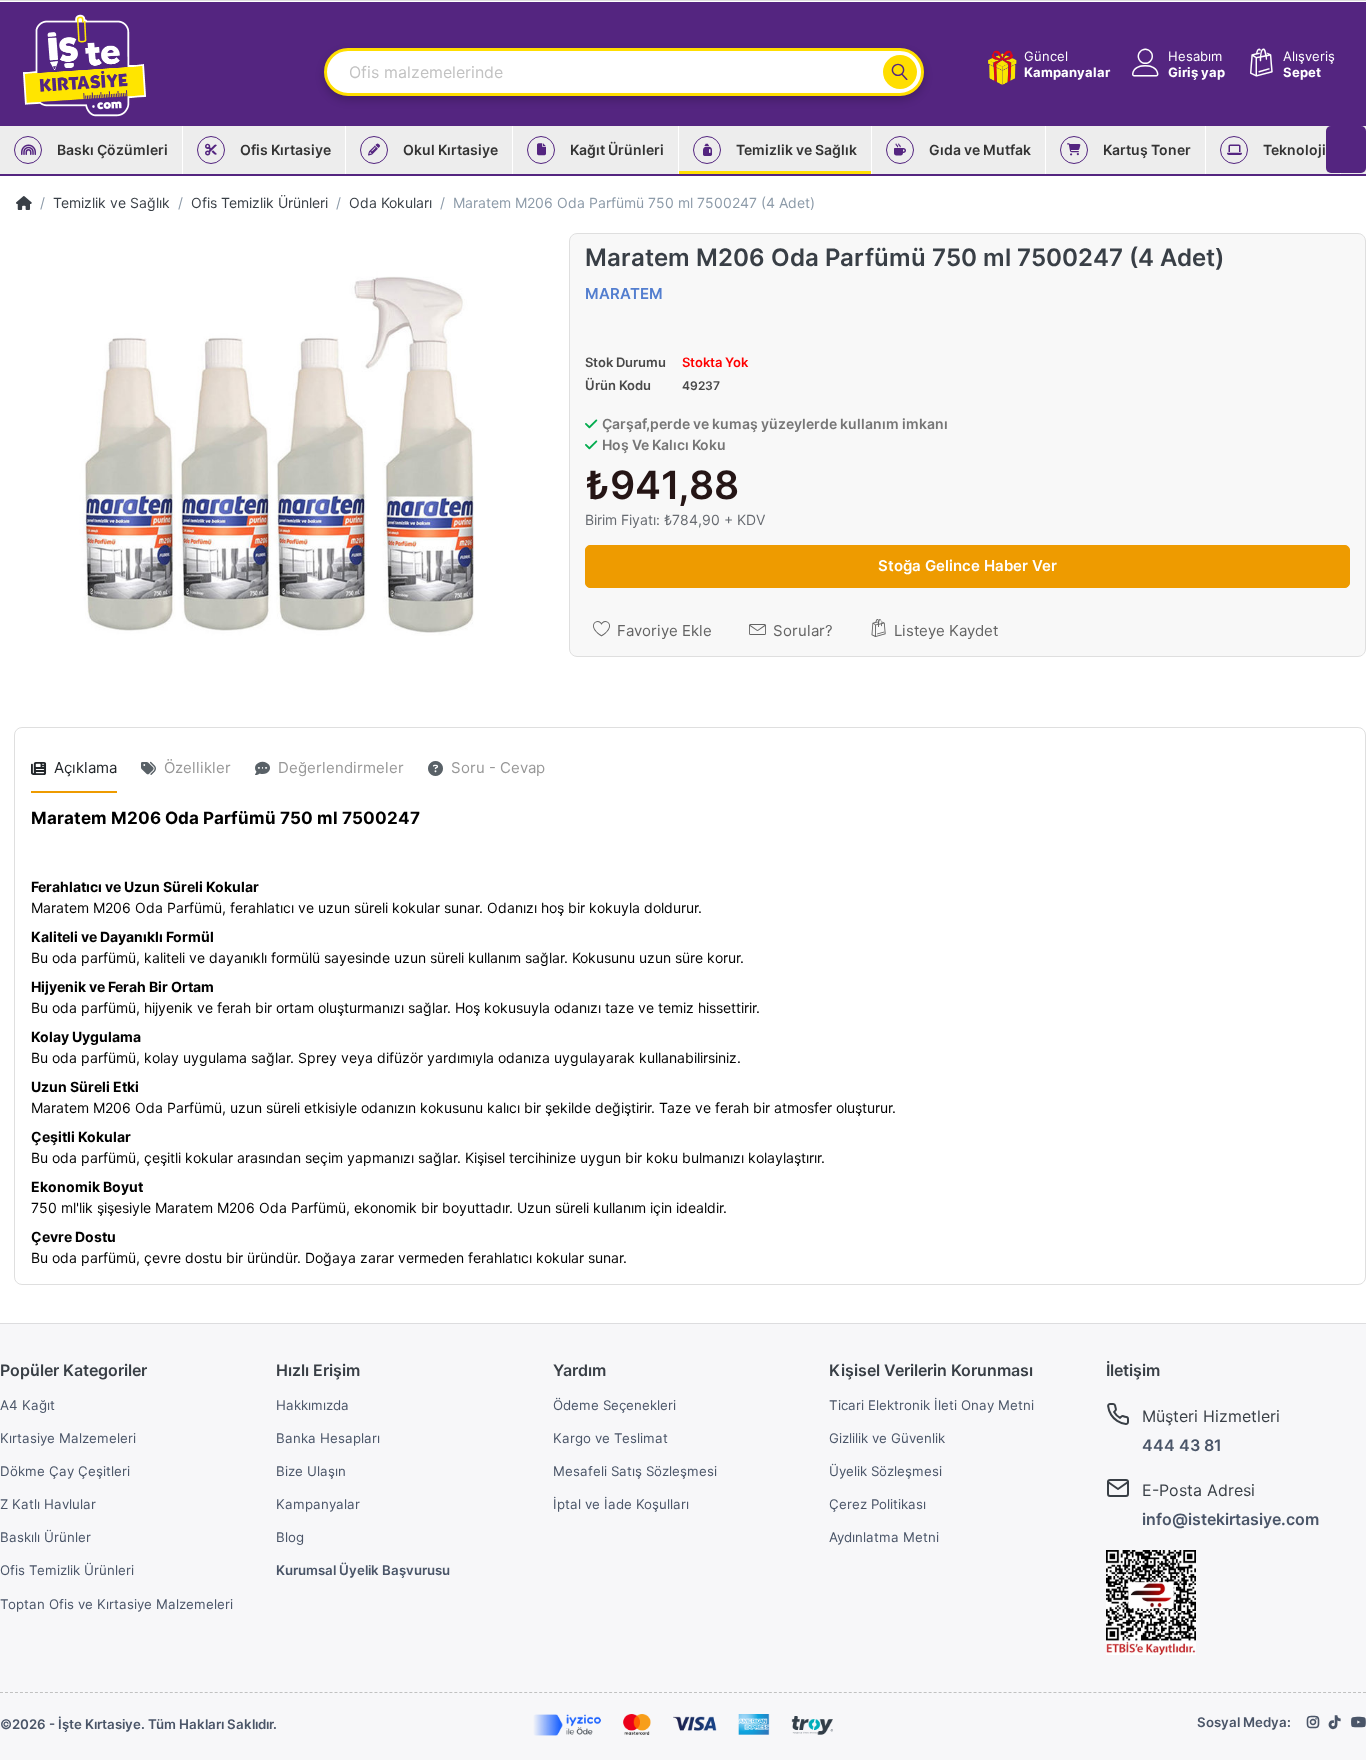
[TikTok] (1335, 1722)
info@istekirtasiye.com (1230, 1519)
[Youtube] (1358, 1722)
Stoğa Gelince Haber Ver (967, 565)
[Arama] (900, 72)
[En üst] (24, 202)
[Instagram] (1313, 1722)
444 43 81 (1182, 1445)
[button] (1176, 64)
